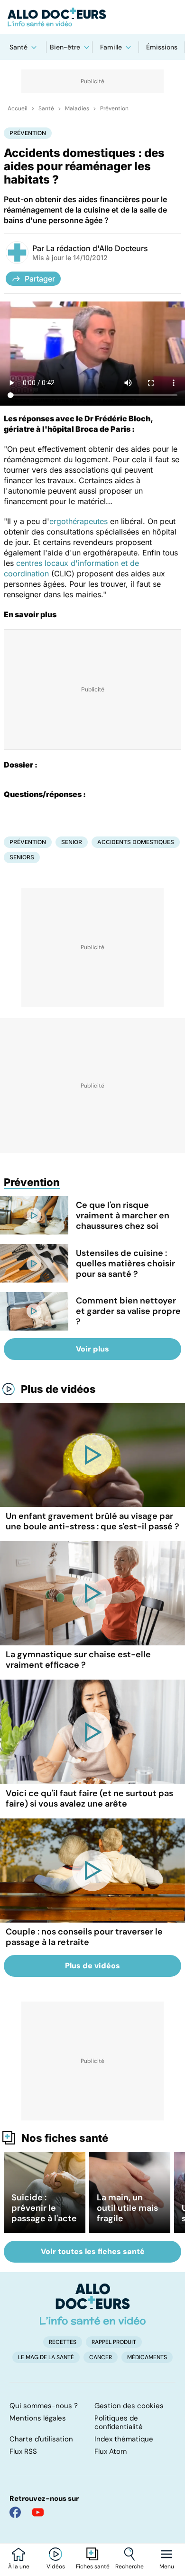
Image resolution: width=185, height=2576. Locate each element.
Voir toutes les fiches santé (93, 2251)
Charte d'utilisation (41, 2439)
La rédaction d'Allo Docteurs (97, 248)
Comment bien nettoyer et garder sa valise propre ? (128, 1311)
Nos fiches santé (65, 2138)
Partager (40, 279)
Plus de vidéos (58, 1389)
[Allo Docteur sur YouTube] (38, 2512)
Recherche (129, 2566)
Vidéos (56, 2566)
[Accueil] (93, 2304)
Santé (18, 47)
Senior (72, 842)
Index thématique (124, 2439)
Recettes (63, 2342)
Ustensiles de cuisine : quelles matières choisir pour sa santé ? (125, 1264)
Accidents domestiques (136, 842)
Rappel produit (114, 2342)
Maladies (77, 108)
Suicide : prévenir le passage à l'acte (44, 2208)
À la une (19, 2566)
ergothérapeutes (79, 521)
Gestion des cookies (129, 2406)
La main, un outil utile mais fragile (127, 2208)
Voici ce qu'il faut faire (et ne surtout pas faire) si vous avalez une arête (89, 1798)
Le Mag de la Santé (46, 2357)
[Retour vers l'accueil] (92, 17)
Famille (111, 47)
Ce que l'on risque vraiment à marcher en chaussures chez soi (123, 1215)
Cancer (101, 2357)
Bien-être (65, 47)
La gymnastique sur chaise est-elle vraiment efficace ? (78, 1660)
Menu (167, 2566)
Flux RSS (23, 2451)
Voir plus (92, 1349)
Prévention (114, 108)
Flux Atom (111, 2451)
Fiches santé (93, 2566)
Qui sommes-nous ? (44, 2406)
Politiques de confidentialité (119, 2422)
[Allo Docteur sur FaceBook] (15, 2512)
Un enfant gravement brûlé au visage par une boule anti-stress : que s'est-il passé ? (92, 1521)
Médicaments (147, 2357)
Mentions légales (38, 2418)
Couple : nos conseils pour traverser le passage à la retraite (84, 1937)
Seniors (22, 857)
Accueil (18, 108)
